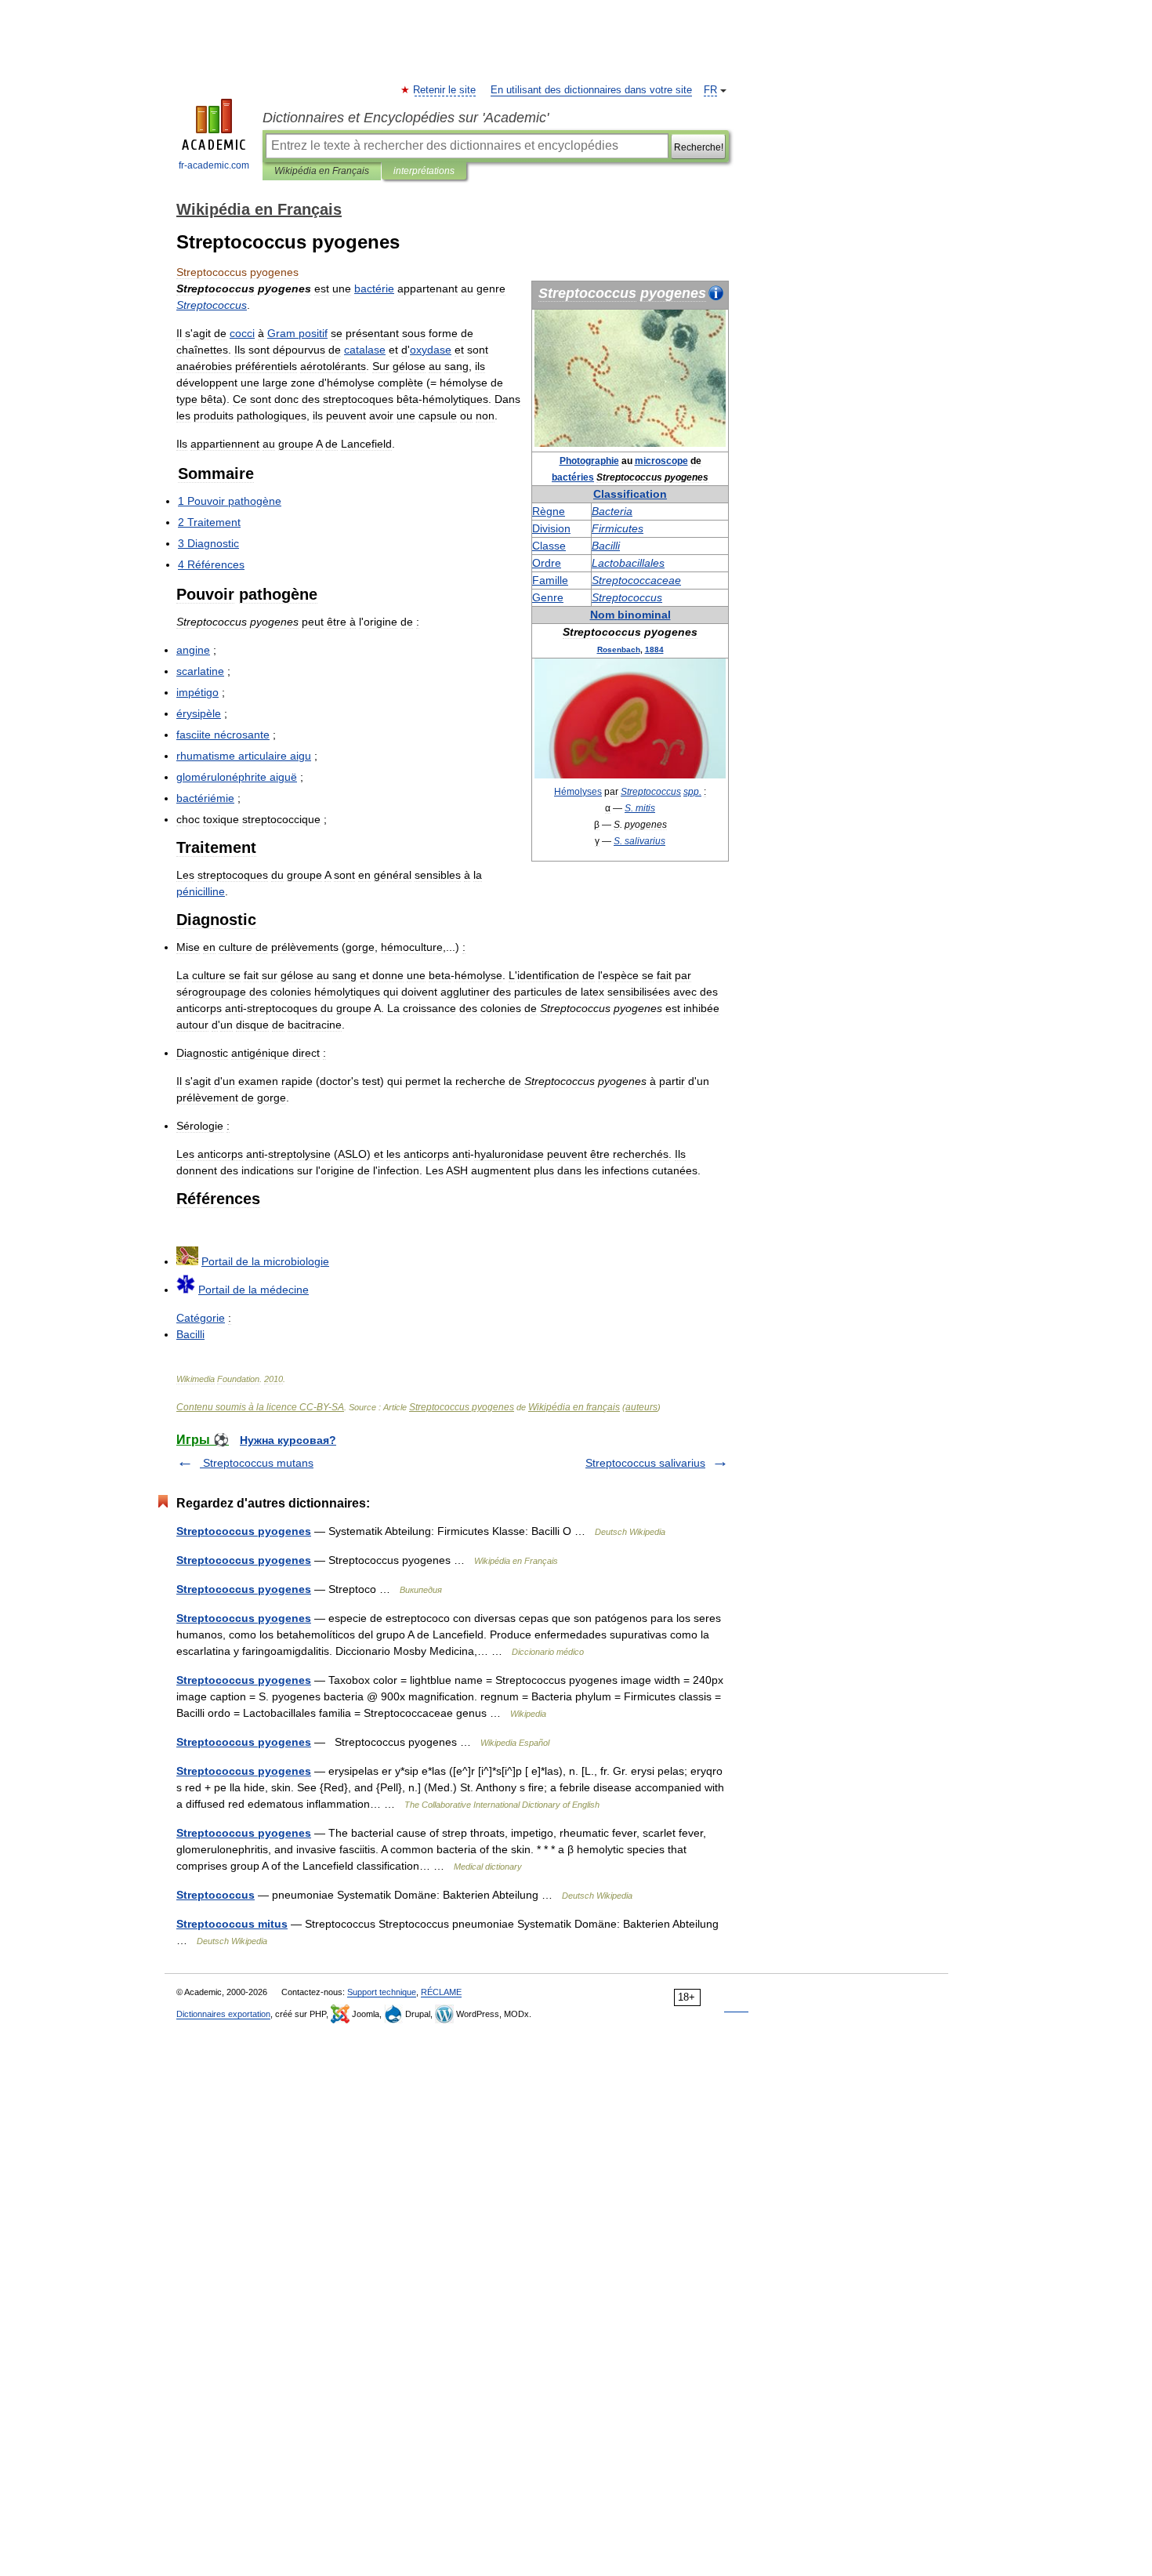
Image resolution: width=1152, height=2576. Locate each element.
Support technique (382, 1992)
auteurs (641, 1407)
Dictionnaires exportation (223, 2014)
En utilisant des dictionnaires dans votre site (591, 90)
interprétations (424, 171)
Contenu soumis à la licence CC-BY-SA (260, 1407)
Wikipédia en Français (322, 171)
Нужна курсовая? (288, 1440)
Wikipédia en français (574, 1407)
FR (710, 90)
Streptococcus (216, 1895)
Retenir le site (445, 90)
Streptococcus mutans (257, 1463)
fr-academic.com (214, 165)
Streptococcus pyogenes (462, 1407)
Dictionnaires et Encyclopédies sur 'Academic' (406, 118)
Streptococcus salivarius (645, 1463)
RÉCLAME (441, 1992)
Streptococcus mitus (232, 1924)
